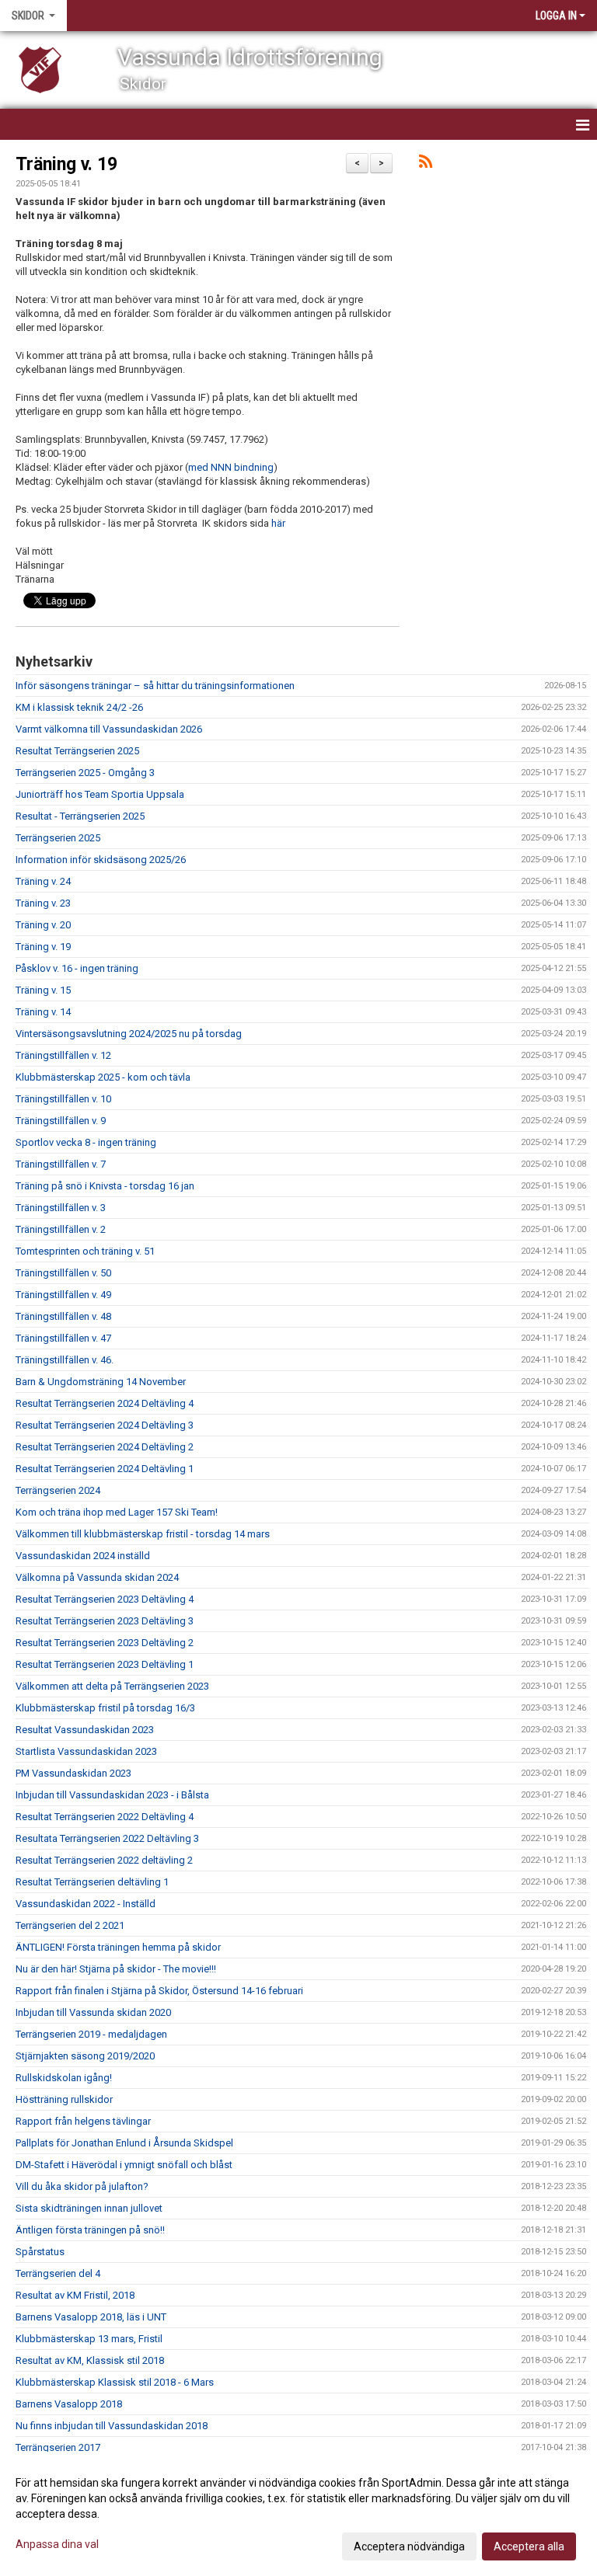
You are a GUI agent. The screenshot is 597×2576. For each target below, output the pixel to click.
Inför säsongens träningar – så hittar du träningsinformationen (155, 686)
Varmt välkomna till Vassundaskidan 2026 (109, 729)
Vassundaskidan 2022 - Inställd (86, 1904)
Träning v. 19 (66, 164)
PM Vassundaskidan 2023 (73, 1773)
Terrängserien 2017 (58, 2447)
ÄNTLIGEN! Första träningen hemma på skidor (118, 1947)
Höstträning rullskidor (64, 2099)
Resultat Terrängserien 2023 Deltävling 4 (105, 1599)
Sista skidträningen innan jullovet (89, 2208)
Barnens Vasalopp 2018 (69, 2404)
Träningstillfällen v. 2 (61, 1229)
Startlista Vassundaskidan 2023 (86, 1751)
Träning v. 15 (43, 990)
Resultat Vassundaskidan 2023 (85, 1730)
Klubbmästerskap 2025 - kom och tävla (103, 1077)
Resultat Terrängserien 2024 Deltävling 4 (105, 1403)
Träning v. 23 (43, 903)
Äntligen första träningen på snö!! (90, 2230)
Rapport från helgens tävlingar (83, 2121)
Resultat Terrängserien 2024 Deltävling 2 (105, 1447)
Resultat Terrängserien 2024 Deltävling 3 (105, 1425)
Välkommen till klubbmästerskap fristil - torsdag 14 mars (143, 1534)
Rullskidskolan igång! (64, 2078)
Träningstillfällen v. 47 (63, 1338)
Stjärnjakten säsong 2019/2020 (85, 2056)
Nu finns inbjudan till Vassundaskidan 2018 (112, 2426)
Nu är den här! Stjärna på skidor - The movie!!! (116, 1969)
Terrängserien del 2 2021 (70, 1925)
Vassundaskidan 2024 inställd (83, 1556)
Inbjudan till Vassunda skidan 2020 (93, 2012)
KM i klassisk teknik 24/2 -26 (79, 707)
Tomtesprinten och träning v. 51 (85, 1251)
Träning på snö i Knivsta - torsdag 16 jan (105, 1186)
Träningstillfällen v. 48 (63, 1316)
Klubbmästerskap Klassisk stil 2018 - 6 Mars (115, 2382)
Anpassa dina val (57, 2544)
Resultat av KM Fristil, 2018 (75, 2295)
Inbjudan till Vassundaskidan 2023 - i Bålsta (112, 1795)
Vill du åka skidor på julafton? (82, 2186)
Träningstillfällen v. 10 (63, 1099)
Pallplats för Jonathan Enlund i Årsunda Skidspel (124, 2143)
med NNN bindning (231, 467)
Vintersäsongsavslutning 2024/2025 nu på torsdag (129, 1034)
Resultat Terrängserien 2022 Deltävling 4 (105, 1817)
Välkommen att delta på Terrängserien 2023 (112, 1686)
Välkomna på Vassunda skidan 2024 (97, 1577)
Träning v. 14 (43, 1012)
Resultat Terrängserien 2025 (77, 751)
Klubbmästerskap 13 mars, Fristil (89, 2339)
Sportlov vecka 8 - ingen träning (86, 1142)
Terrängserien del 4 (58, 2273)
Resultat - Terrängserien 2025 (80, 816)
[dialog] (298, 2514)
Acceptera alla (529, 2546)
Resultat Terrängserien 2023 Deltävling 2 (105, 1643)
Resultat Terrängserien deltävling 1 (92, 1882)
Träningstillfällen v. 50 (63, 1273)
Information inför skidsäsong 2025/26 (101, 860)
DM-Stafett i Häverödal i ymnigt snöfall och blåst (124, 2165)
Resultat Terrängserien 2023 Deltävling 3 (105, 1621)
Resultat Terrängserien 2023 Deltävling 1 (105, 1664)
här (278, 523)
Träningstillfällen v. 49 (63, 1295)
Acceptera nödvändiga (409, 2546)
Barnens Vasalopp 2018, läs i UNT (91, 2317)
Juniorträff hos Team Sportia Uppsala (100, 794)
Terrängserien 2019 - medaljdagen (91, 2034)
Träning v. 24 (43, 881)
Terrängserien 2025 (58, 838)
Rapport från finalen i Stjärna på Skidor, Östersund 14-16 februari (159, 1991)
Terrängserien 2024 (58, 1490)
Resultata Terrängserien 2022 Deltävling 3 (107, 1838)
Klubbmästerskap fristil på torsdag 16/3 (105, 1708)
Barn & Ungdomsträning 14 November (101, 1382)
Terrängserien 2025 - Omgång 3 (85, 773)
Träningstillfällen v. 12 (63, 1055)
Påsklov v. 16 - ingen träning (77, 968)
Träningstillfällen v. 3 (61, 1208)
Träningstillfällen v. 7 (61, 1164)
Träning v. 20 (43, 925)
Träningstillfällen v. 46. (65, 1360)
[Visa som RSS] (426, 164)
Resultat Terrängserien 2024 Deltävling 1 (105, 1469)
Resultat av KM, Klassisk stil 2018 (90, 2360)
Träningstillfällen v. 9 (61, 1121)
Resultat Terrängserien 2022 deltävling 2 (104, 1860)
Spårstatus (40, 2252)
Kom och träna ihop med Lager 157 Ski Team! (117, 1512)
